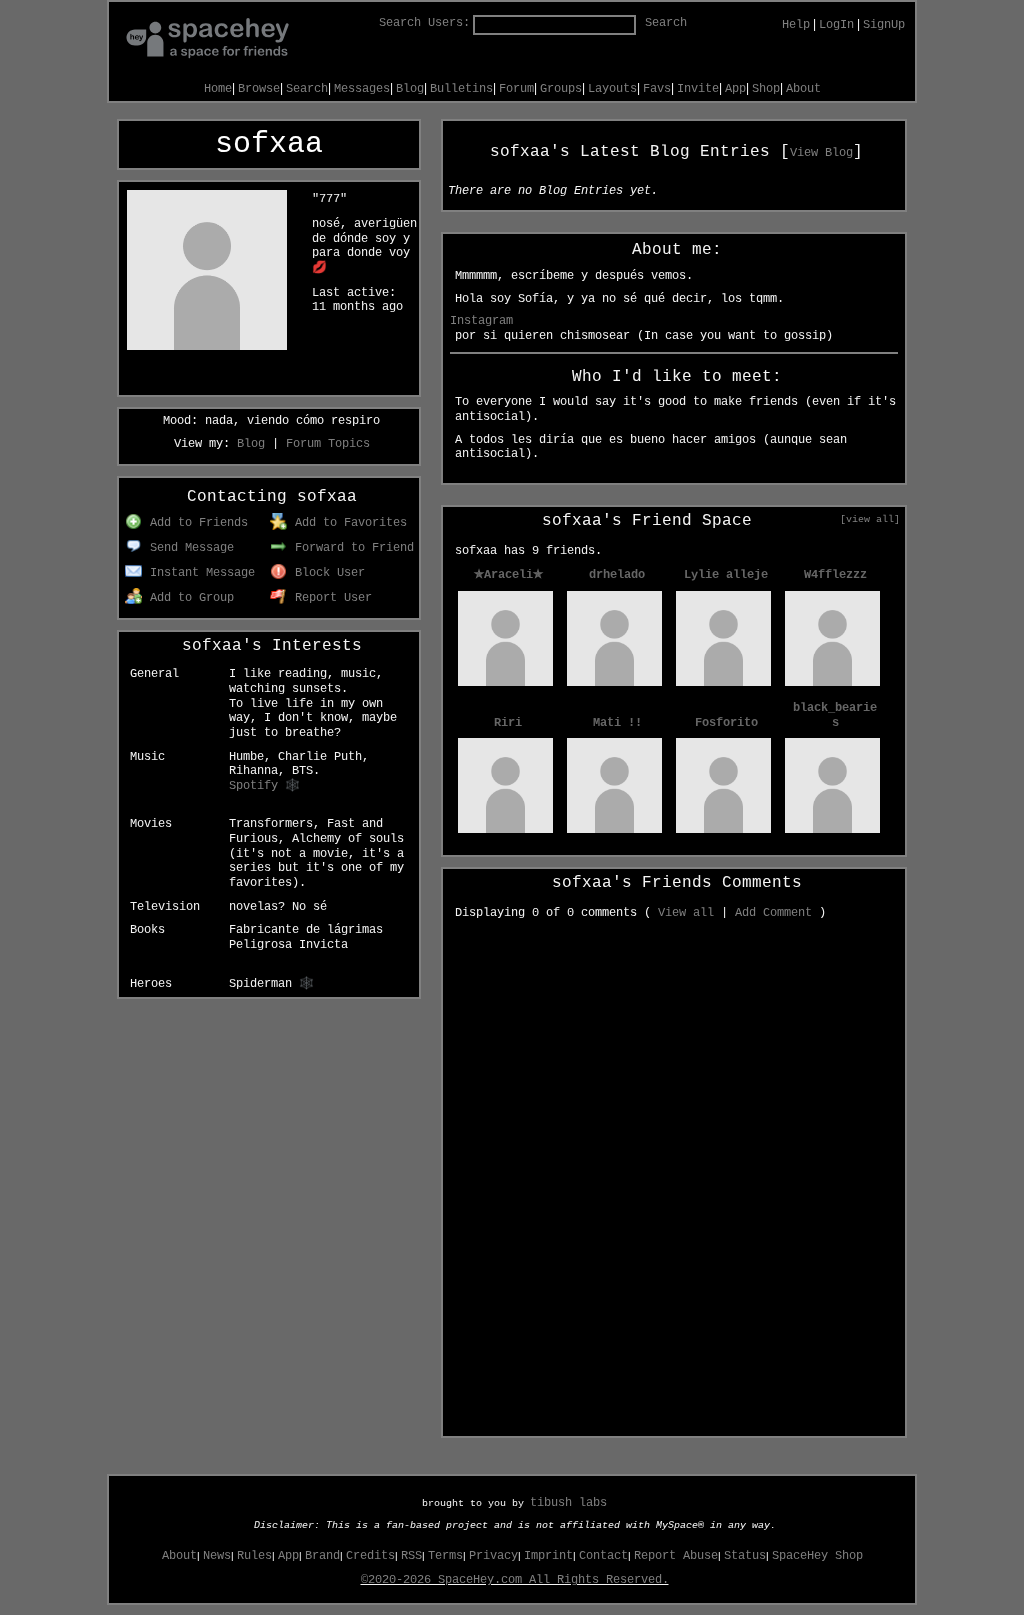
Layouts (612, 89)
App (735, 89)
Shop (766, 89)
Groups (561, 89)
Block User (326, 573)
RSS (411, 1556)
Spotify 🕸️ (264, 786)
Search (666, 23)
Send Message (188, 548)
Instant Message (199, 573)
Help (796, 25)
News (217, 1556)
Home (218, 89)
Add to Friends (195, 523)
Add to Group (188, 598)
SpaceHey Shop (817, 1556)
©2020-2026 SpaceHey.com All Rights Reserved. (515, 1580)
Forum (516, 89)
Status (745, 1556)
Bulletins (461, 89)
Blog (410, 89)
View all (686, 913)
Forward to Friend (351, 548)
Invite (698, 89)
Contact (603, 1556)
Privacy (493, 1556)
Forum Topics (328, 444)
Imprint (548, 1556)
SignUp (884, 25)
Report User (330, 598)
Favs (657, 89)
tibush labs (568, 1503)
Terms (445, 1556)
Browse (259, 89)
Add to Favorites (347, 523)
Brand (322, 1556)
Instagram (481, 321)
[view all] (870, 519)
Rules (254, 1556)
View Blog (821, 153)
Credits (370, 1556)
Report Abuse (676, 1556)
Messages (362, 89)
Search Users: (424, 23)
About (803, 89)
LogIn (836, 25)
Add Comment (773, 913)
